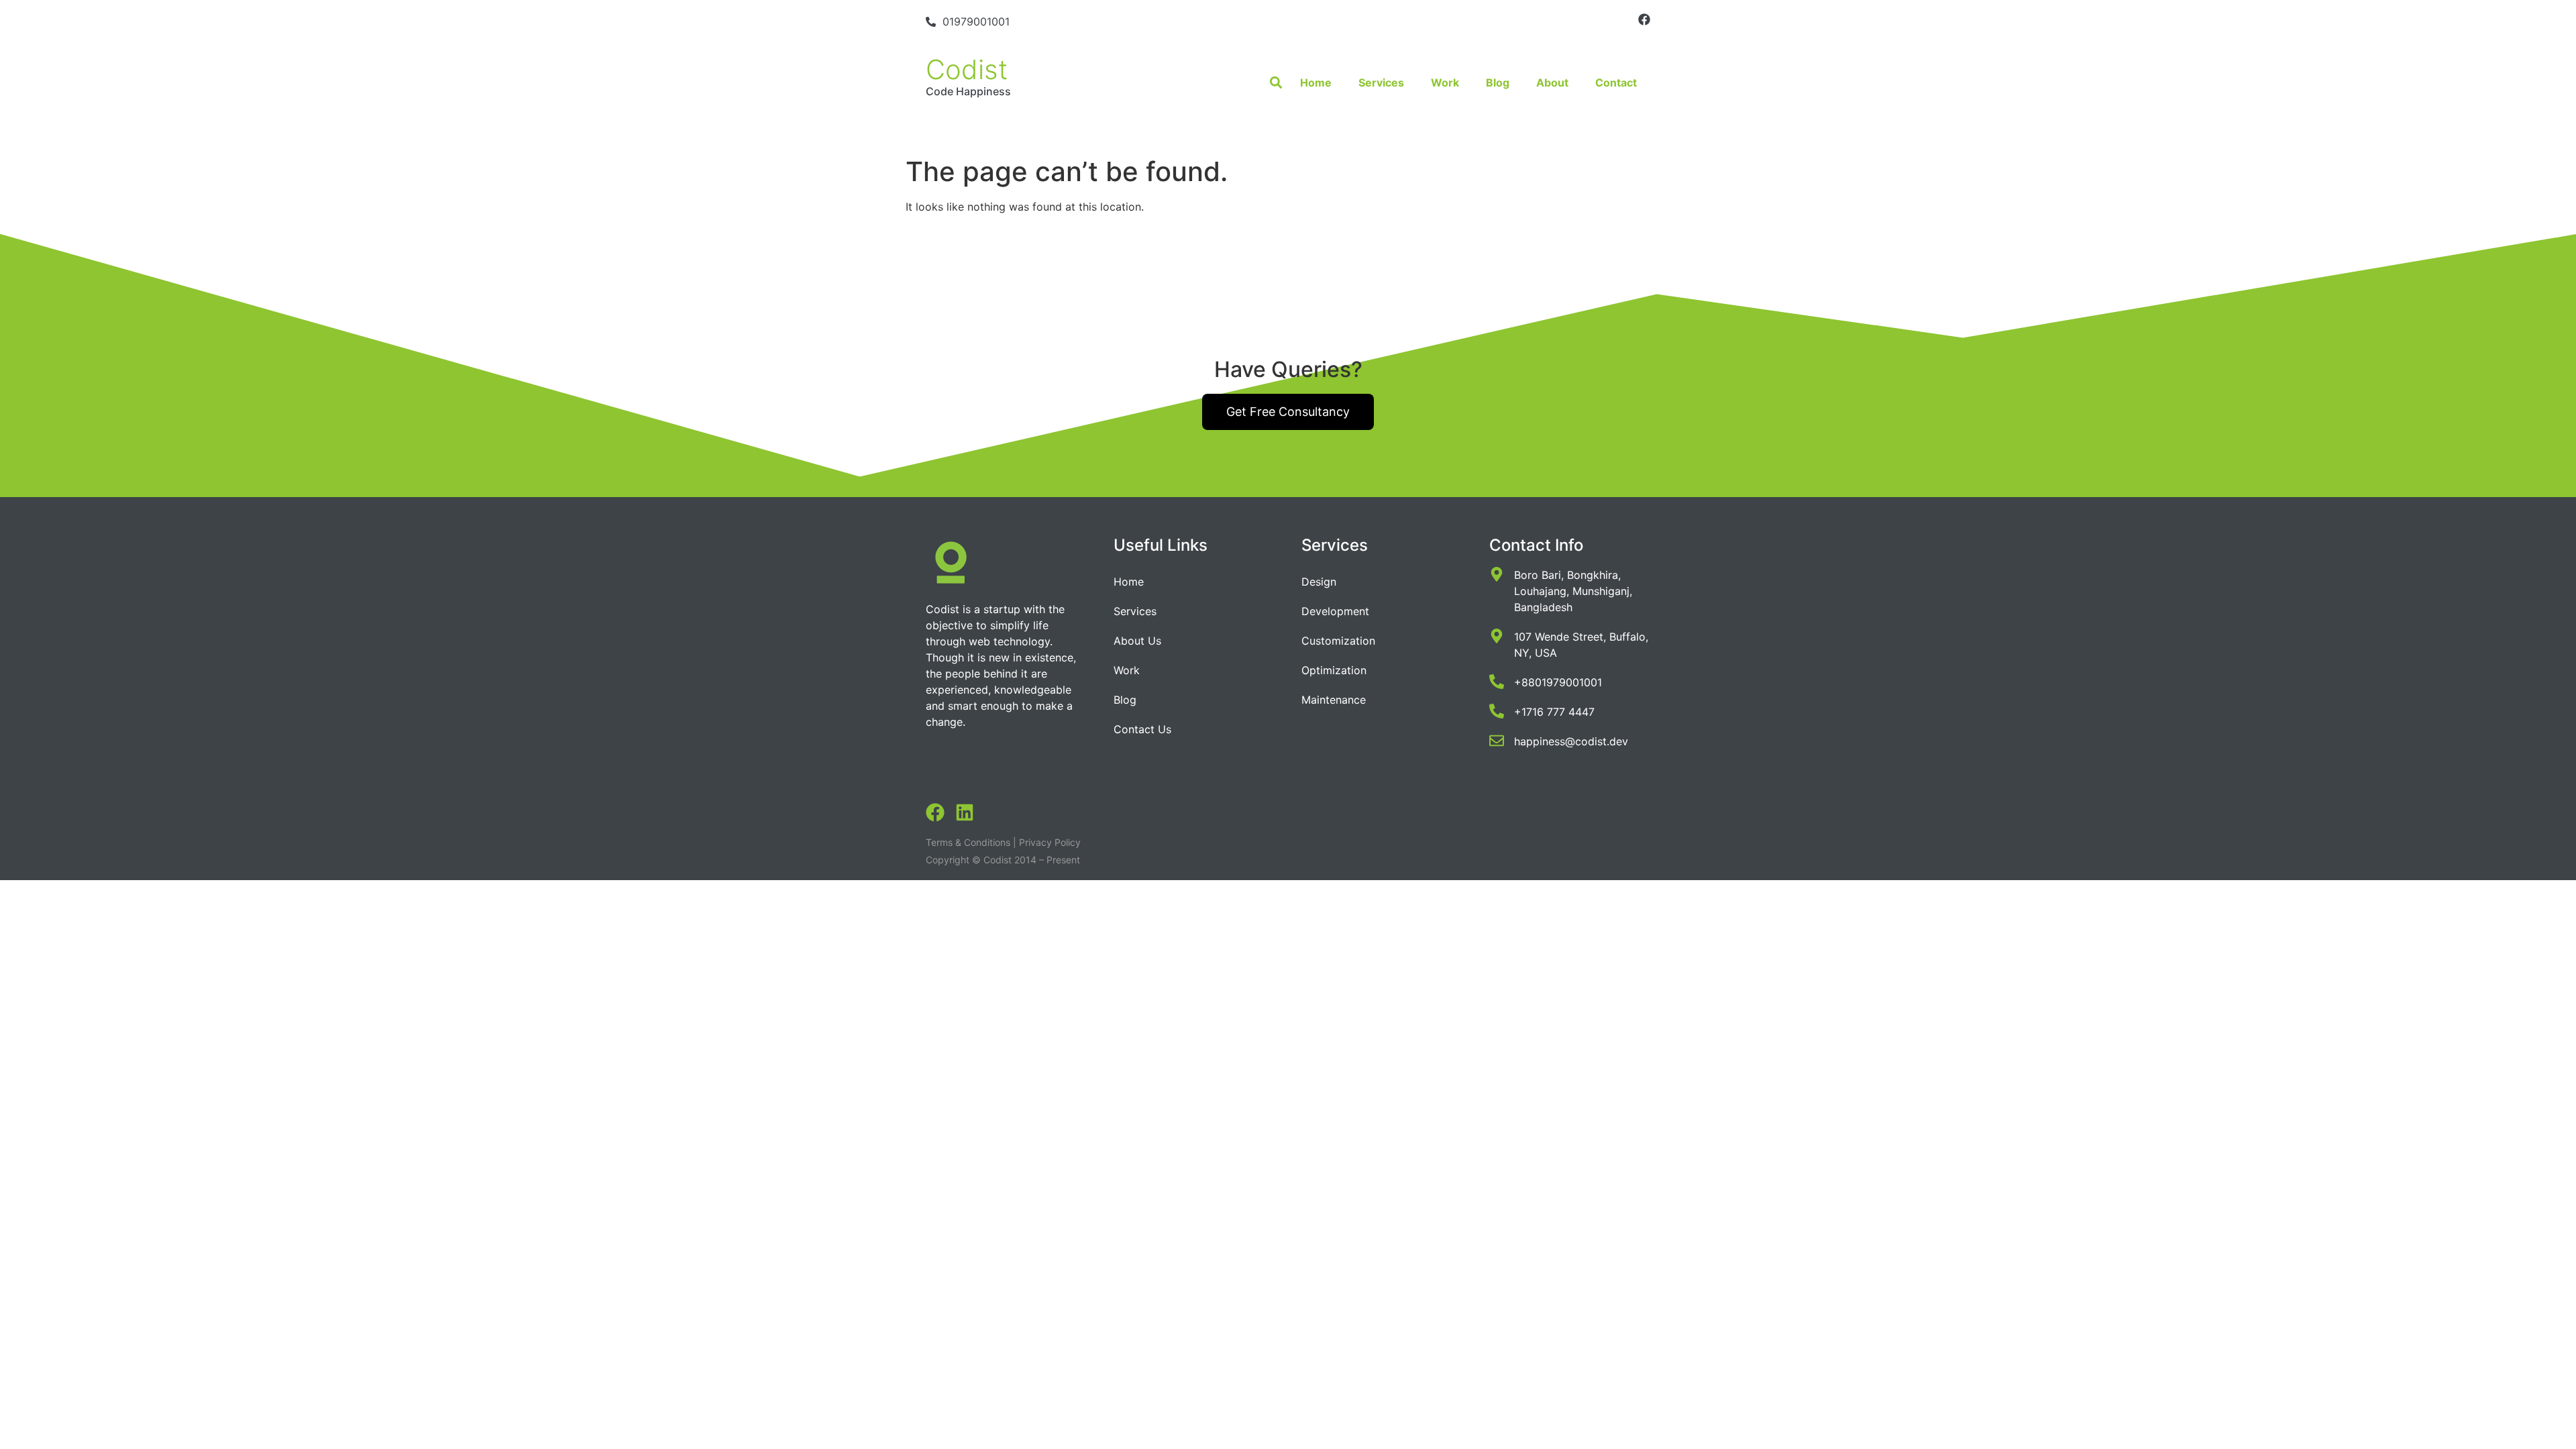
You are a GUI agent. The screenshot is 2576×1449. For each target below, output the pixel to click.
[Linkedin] (965, 812)
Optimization (1334, 670)
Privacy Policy (1050, 842)
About (1552, 83)
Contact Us (1142, 729)
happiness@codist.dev (1571, 741)
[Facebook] (1644, 19)
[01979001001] (931, 22)
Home (1316, 83)
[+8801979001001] (1497, 682)
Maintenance (1334, 700)
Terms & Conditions (968, 842)
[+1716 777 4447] (1497, 711)
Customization (1338, 641)
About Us (1137, 641)
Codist (967, 69)
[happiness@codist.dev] (1497, 741)
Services (1381, 83)
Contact (1616, 83)
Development (1335, 611)
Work (1445, 83)
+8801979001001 (1558, 682)
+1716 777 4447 (1554, 712)
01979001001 (976, 21)
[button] (1276, 83)
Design (1319, 582)
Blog (1498, 83)
